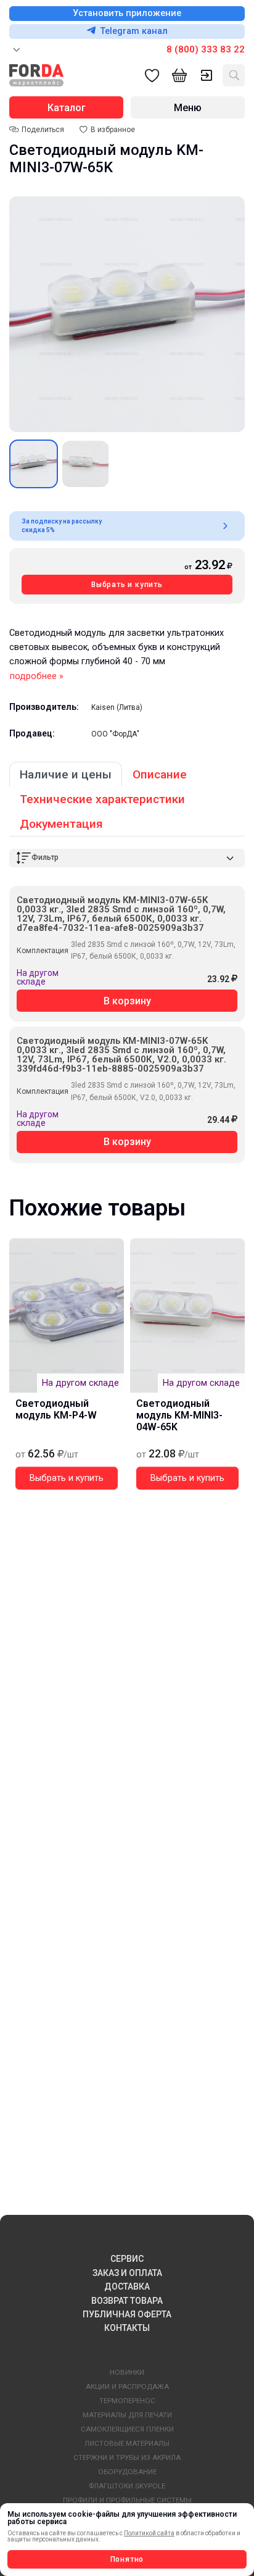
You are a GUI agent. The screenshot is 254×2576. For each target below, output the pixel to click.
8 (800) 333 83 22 (206, 49)
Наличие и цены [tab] (66, 774)
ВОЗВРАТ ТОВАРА (127, 2301)
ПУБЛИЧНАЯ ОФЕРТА (127, 2314)
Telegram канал (134, 31)
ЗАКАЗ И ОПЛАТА (127, 2273)
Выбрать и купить (127, 585)
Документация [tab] (61, 824)
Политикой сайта (149, 2533)
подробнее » (37, 676)
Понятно (127, 2559)
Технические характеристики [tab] (102, 799)
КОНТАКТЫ (127, 2328)
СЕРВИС (127, 2259)
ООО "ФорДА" (115, 734)
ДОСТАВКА (127, 2286)
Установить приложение (127, 13)
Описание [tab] (160, 774)
